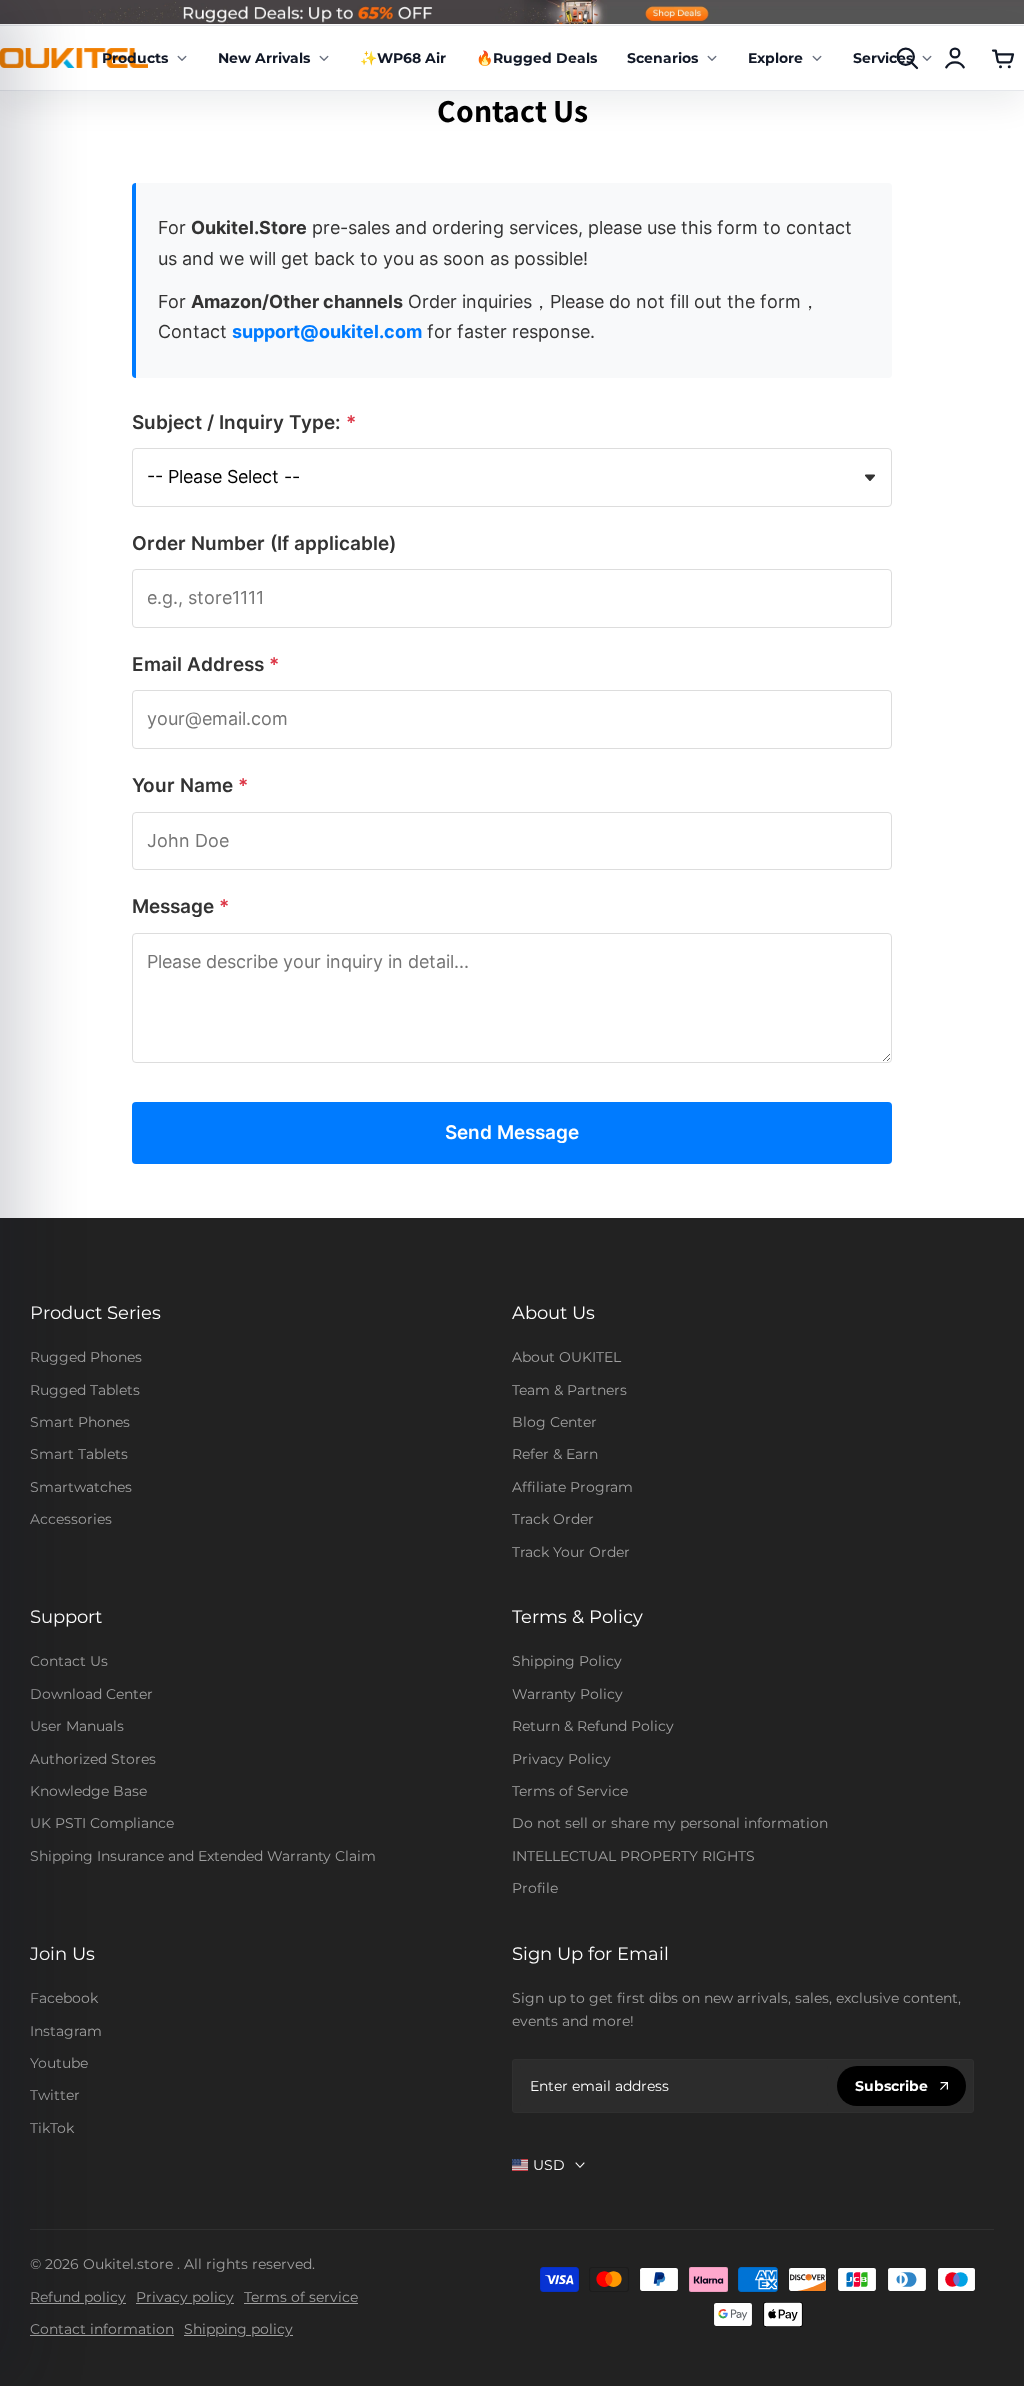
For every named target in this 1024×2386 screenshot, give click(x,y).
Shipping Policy (567, 1661)
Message (180, 906)
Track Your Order (571, 1552)
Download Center (91, 1694)
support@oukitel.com (327, 331)
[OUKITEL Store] (74, 57)
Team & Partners (569, 1390)
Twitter (55, 2095)
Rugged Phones (86, 1357)
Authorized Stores (93, 1759)
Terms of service (301, 2297)
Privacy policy (185, 2297)
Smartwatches (81, 1487)
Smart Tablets (79, 1454)
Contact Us (69, 1661)
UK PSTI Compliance (102, 1823)
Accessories (71, 1519)
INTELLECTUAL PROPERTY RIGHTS (633, 1856)
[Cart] (1003, 58)
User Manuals (77, 1726)
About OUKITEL (566, 1357)
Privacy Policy (561, 1759)
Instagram (66, 2031)
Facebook (64, 1998)
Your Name (190, 785)
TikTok (52, 2128)
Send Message (512, 1132)
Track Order (553, 1519)
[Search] (907, 58)
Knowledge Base (88, 1791)
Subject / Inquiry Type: (244, 422)
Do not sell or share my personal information (670, 1823)
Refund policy (78, 2297)
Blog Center (554, 1422)
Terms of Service (570, 1791)
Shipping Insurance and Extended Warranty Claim (203, 1856)
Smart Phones (80, 1422)
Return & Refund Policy (593, 1726)
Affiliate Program (572, 1487)
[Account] (955, 58)
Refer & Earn (555, 1454)
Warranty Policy (567, 1694)
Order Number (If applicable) (264, 543)
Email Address (205, 664)
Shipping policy (238, 2329)
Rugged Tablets (85, 1390)
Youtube (59, 2063)
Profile (535, 1888)
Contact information (102, 2329)
